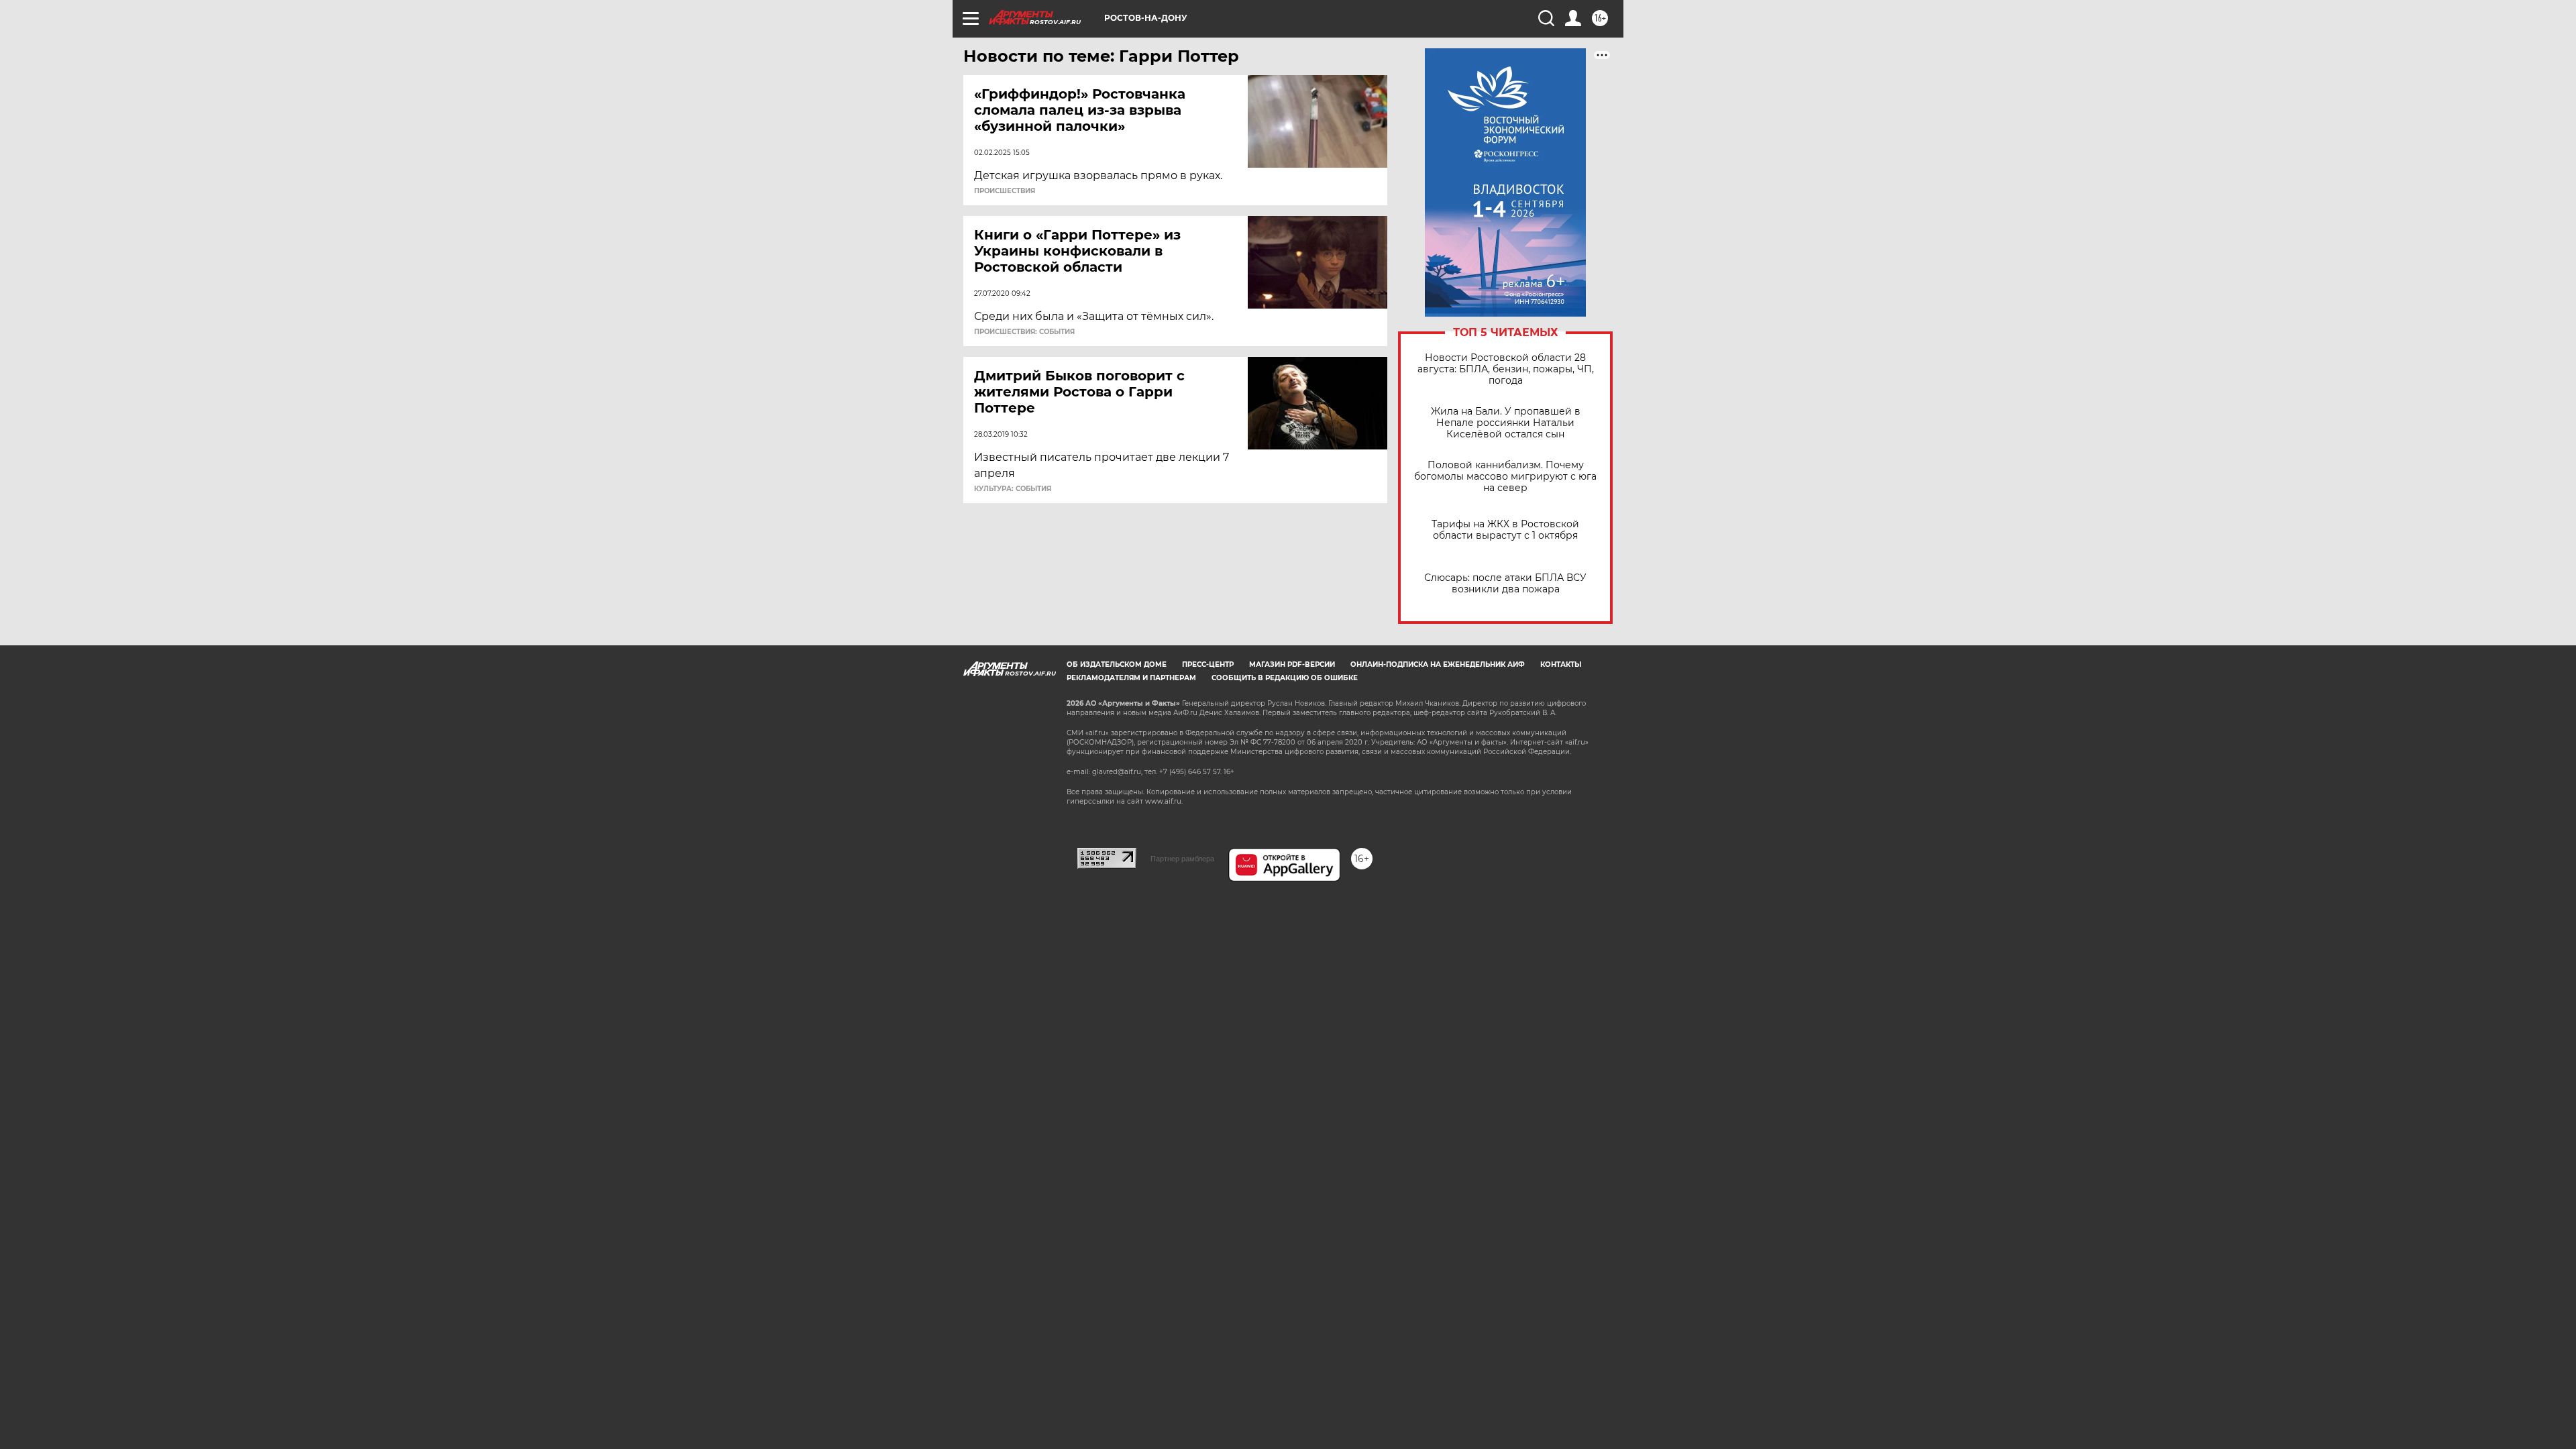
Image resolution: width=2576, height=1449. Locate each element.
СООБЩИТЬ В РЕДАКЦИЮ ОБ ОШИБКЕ (1285, 678)
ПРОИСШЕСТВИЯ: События (1024, 332)
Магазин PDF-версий (1292, 664)
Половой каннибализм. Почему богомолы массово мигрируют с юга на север (1505, 477)
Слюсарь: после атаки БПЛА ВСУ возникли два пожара (1505, 584)
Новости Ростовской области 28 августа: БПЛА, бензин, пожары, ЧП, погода (1506, 369)
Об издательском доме (1117, 664)
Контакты (1561, 664)
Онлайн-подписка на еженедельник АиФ (1438, 664)
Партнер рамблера (1182, 859)
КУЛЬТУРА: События (1013, 489)
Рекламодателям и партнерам (1131, 678)
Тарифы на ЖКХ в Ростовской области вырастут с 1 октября (1505, 530)
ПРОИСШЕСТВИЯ (1005, 191)
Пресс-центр (1208, 664)
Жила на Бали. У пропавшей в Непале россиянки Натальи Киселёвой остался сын (1506, 423)
